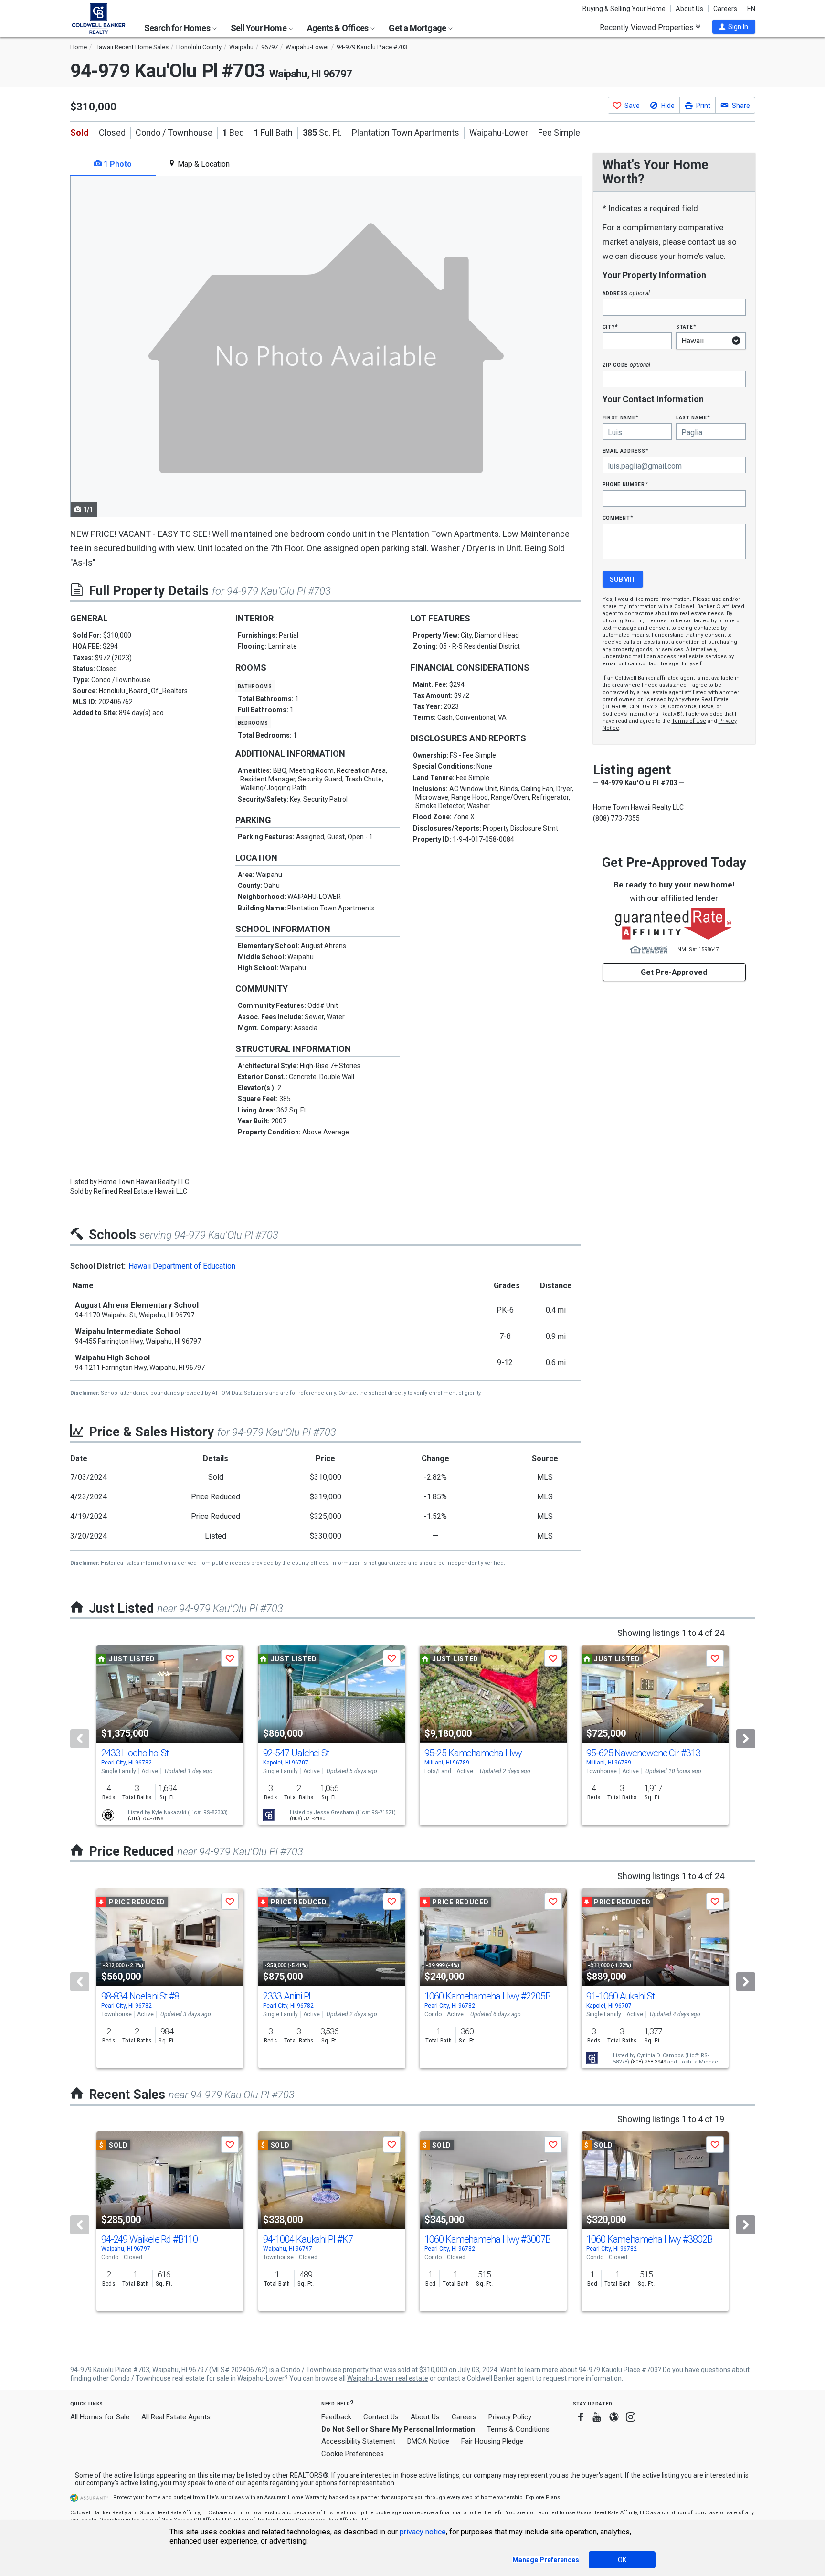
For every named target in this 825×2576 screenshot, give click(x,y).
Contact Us (381, 2417)
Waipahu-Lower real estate (388, 2378)
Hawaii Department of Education (182, 1266)
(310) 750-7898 (146, 1819)
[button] (734, 27)
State (686, 326)
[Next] (746, 1739)
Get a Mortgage (418, 28)
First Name (620, 417)
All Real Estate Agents (176, 2417)
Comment (618, 518)
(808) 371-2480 (307, 1819)
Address (626, 293)
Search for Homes (178, 28)
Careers (725, 9)
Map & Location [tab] (203, 164)
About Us (689, 9)
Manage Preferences (546, 2560)
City (610, 326)
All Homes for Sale (100, 2417)
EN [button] (751, 9)
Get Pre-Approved (674, 972)
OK (622, 2560)
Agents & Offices (338, 28)
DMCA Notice (428, 2441)
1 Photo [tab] (117, 164)
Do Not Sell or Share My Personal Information (398, 2429)
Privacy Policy (510, 2417)
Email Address (626, 451)
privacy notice (423, 2532)
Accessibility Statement (358, 2441)
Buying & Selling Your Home (624, 9)
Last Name (693, 417)
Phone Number (625, 484)
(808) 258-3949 (648, 2062)
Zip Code (626, 365)
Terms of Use (689, 721)
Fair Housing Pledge (492, 2441)
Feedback (336, 2417)
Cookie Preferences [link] (353, 2454)
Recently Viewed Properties (648, 27)
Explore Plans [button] (543, 2497)
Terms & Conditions (518, 2429)
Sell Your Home (259, 28)
